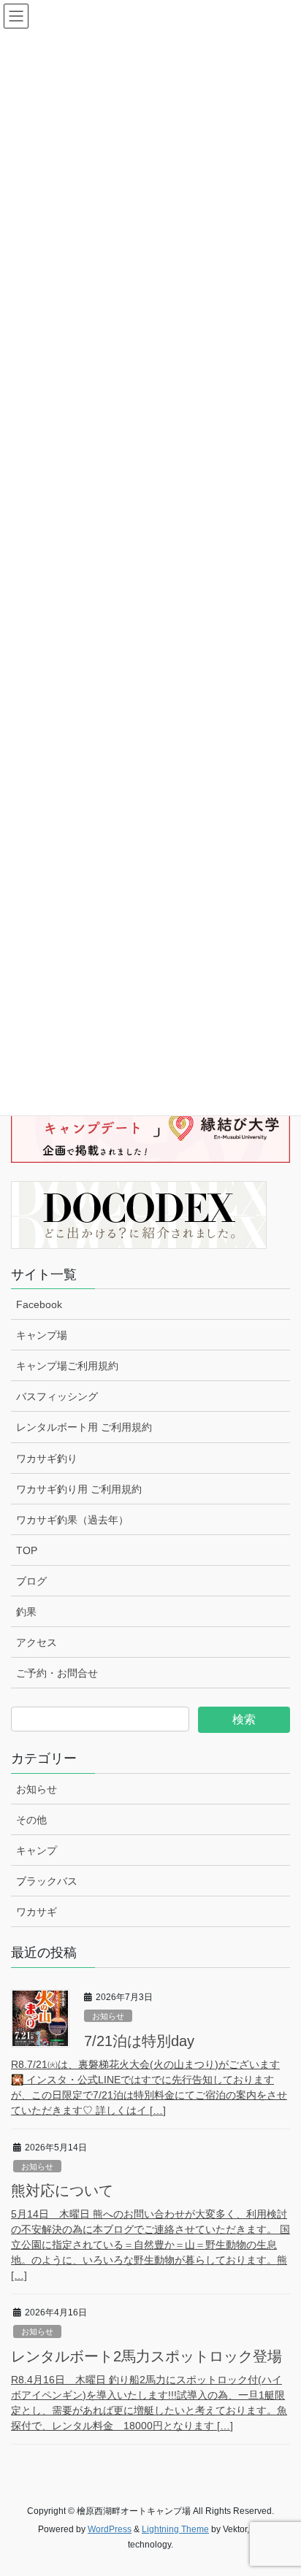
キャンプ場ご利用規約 (67, 1366)
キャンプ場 (42, 1335)
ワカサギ (37, 1912)
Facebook (39, 1304)
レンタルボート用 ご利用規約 (84, 1427)
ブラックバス (47, 1881)
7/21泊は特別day (139, 2041)
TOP (27, 1550)
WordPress (110, 2529)
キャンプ (37, 1850)
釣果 (26, 1612)
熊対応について (62, 2191)
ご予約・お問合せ (57, 1673)
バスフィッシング (57, 1396)
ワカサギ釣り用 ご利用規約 (79, 1489)
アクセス (37, 1642)
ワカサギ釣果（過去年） (72, 1520)
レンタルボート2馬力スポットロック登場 (146, 2356)
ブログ (31, 1581)
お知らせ (37, 1789)
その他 (31, 1820)
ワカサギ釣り (47, 1458)
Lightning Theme (175, 2529)
